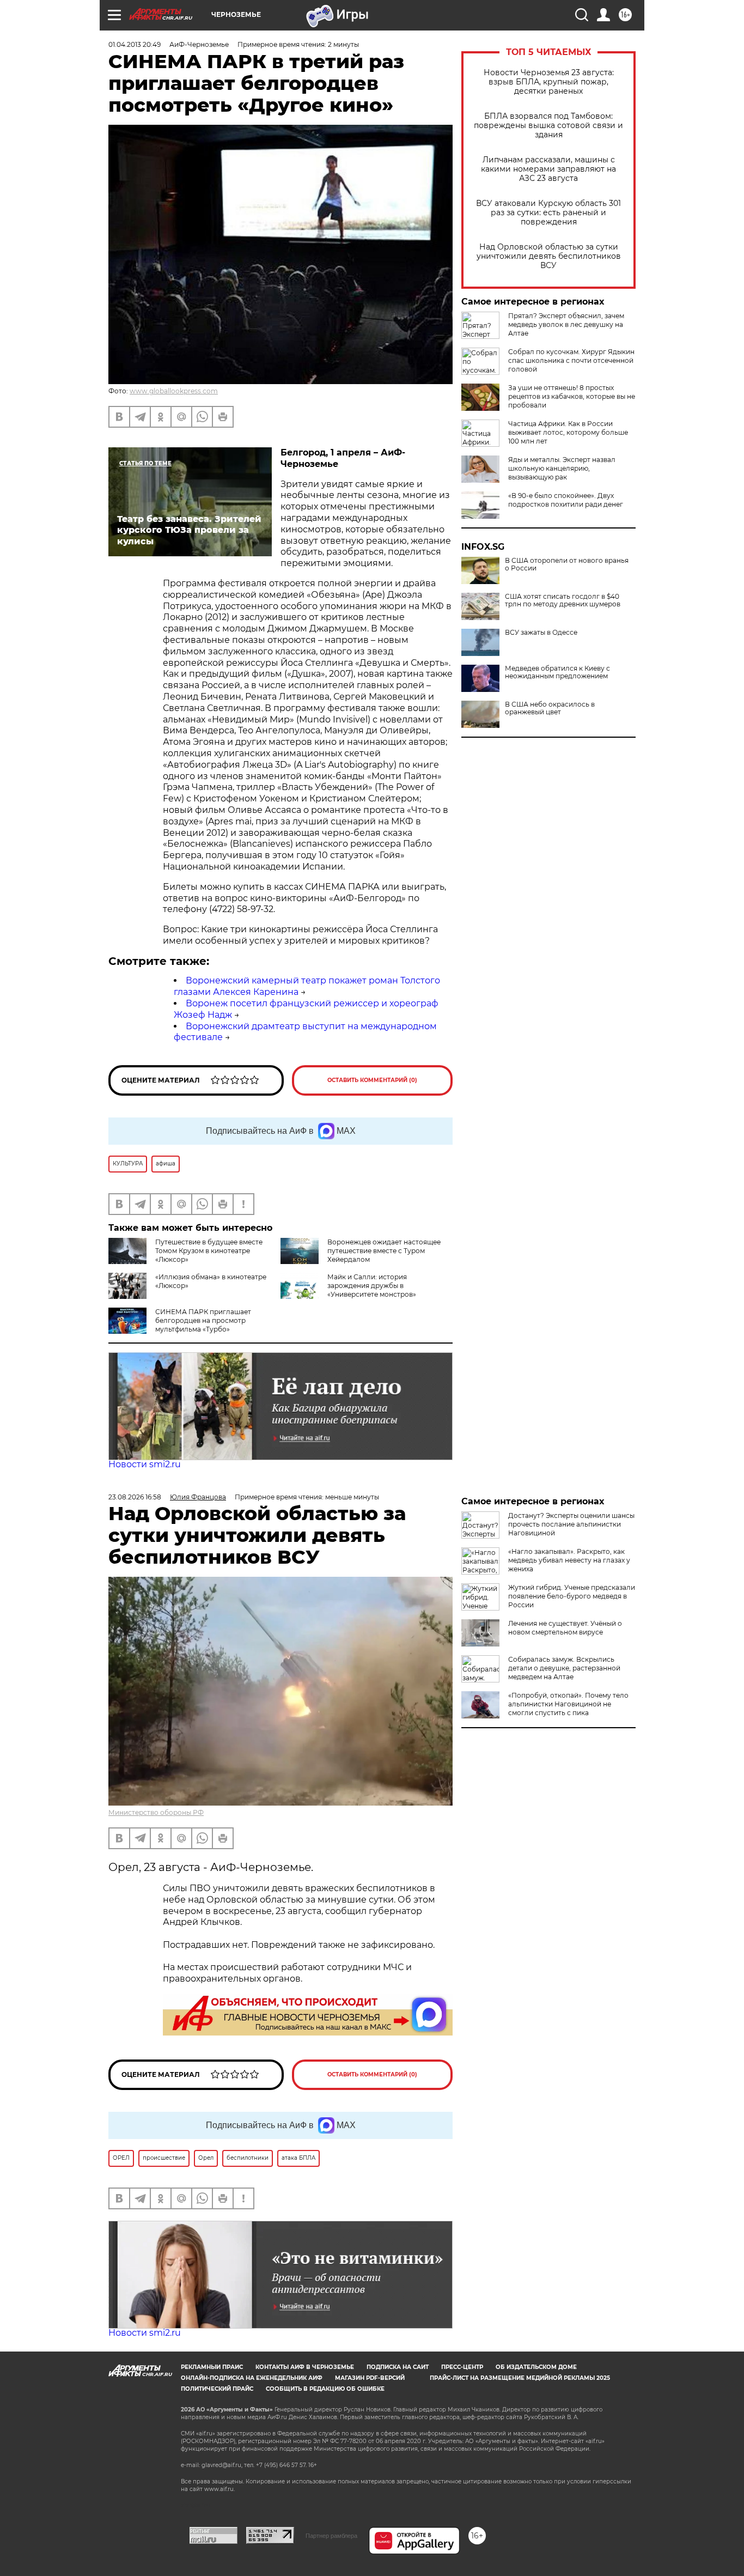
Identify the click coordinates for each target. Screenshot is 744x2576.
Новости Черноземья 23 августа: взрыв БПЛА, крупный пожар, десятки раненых (549, 82)
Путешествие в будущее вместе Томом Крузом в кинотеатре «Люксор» (209, 1251)
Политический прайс (217, 2389)
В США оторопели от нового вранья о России (567, 564)
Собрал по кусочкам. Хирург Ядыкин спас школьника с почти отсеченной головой (571, 360)
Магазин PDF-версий (370, 2378)
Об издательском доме (536, 2367)
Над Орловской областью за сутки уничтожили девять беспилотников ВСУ (549, 256)
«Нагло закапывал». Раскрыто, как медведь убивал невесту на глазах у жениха (569, 1560)
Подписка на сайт (398, 2367)
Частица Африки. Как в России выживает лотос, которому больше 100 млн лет (568, 432)
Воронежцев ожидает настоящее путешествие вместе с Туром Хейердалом (384, 1251)
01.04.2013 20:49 (135, 44)
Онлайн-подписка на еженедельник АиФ (252, 2378)
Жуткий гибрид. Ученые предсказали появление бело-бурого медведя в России (572, 1596)
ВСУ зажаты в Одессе (541, 633)
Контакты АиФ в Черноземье (305, 2367)
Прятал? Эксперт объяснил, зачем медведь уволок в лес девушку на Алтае (566, 324)
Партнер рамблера (331, 2536)
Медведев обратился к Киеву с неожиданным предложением (557, 672)
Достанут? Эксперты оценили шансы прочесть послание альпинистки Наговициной (571, 1524)
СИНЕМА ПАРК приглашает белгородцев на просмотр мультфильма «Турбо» (203, 1320)
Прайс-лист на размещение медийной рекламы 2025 (520, 2378)
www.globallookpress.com (174, 391)
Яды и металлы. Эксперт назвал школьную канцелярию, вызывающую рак (562, 468)
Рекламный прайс (212, 2367)
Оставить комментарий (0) (372, 1080)
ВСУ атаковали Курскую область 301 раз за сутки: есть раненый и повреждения (548, 213)
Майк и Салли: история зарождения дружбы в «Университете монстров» (372, 1286)
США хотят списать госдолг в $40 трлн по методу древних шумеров (563, 600)
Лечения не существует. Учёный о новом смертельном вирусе (565, 1628)
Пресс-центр (462, 2367)
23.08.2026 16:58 (135, 1497)
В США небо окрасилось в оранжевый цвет (550, 708)
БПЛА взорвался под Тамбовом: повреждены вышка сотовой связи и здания (548, 126)
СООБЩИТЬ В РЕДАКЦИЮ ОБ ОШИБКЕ (325, 2389)
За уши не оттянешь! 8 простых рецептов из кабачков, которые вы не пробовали (572, 396)
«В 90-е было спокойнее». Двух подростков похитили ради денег (566, 500)
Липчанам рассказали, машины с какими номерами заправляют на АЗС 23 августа (548, 169)
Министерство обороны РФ (156, 1812)
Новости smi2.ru (145, 1464)
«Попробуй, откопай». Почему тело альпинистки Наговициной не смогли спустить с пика (568, 1704)
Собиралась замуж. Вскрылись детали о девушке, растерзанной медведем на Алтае (564, 1668)
